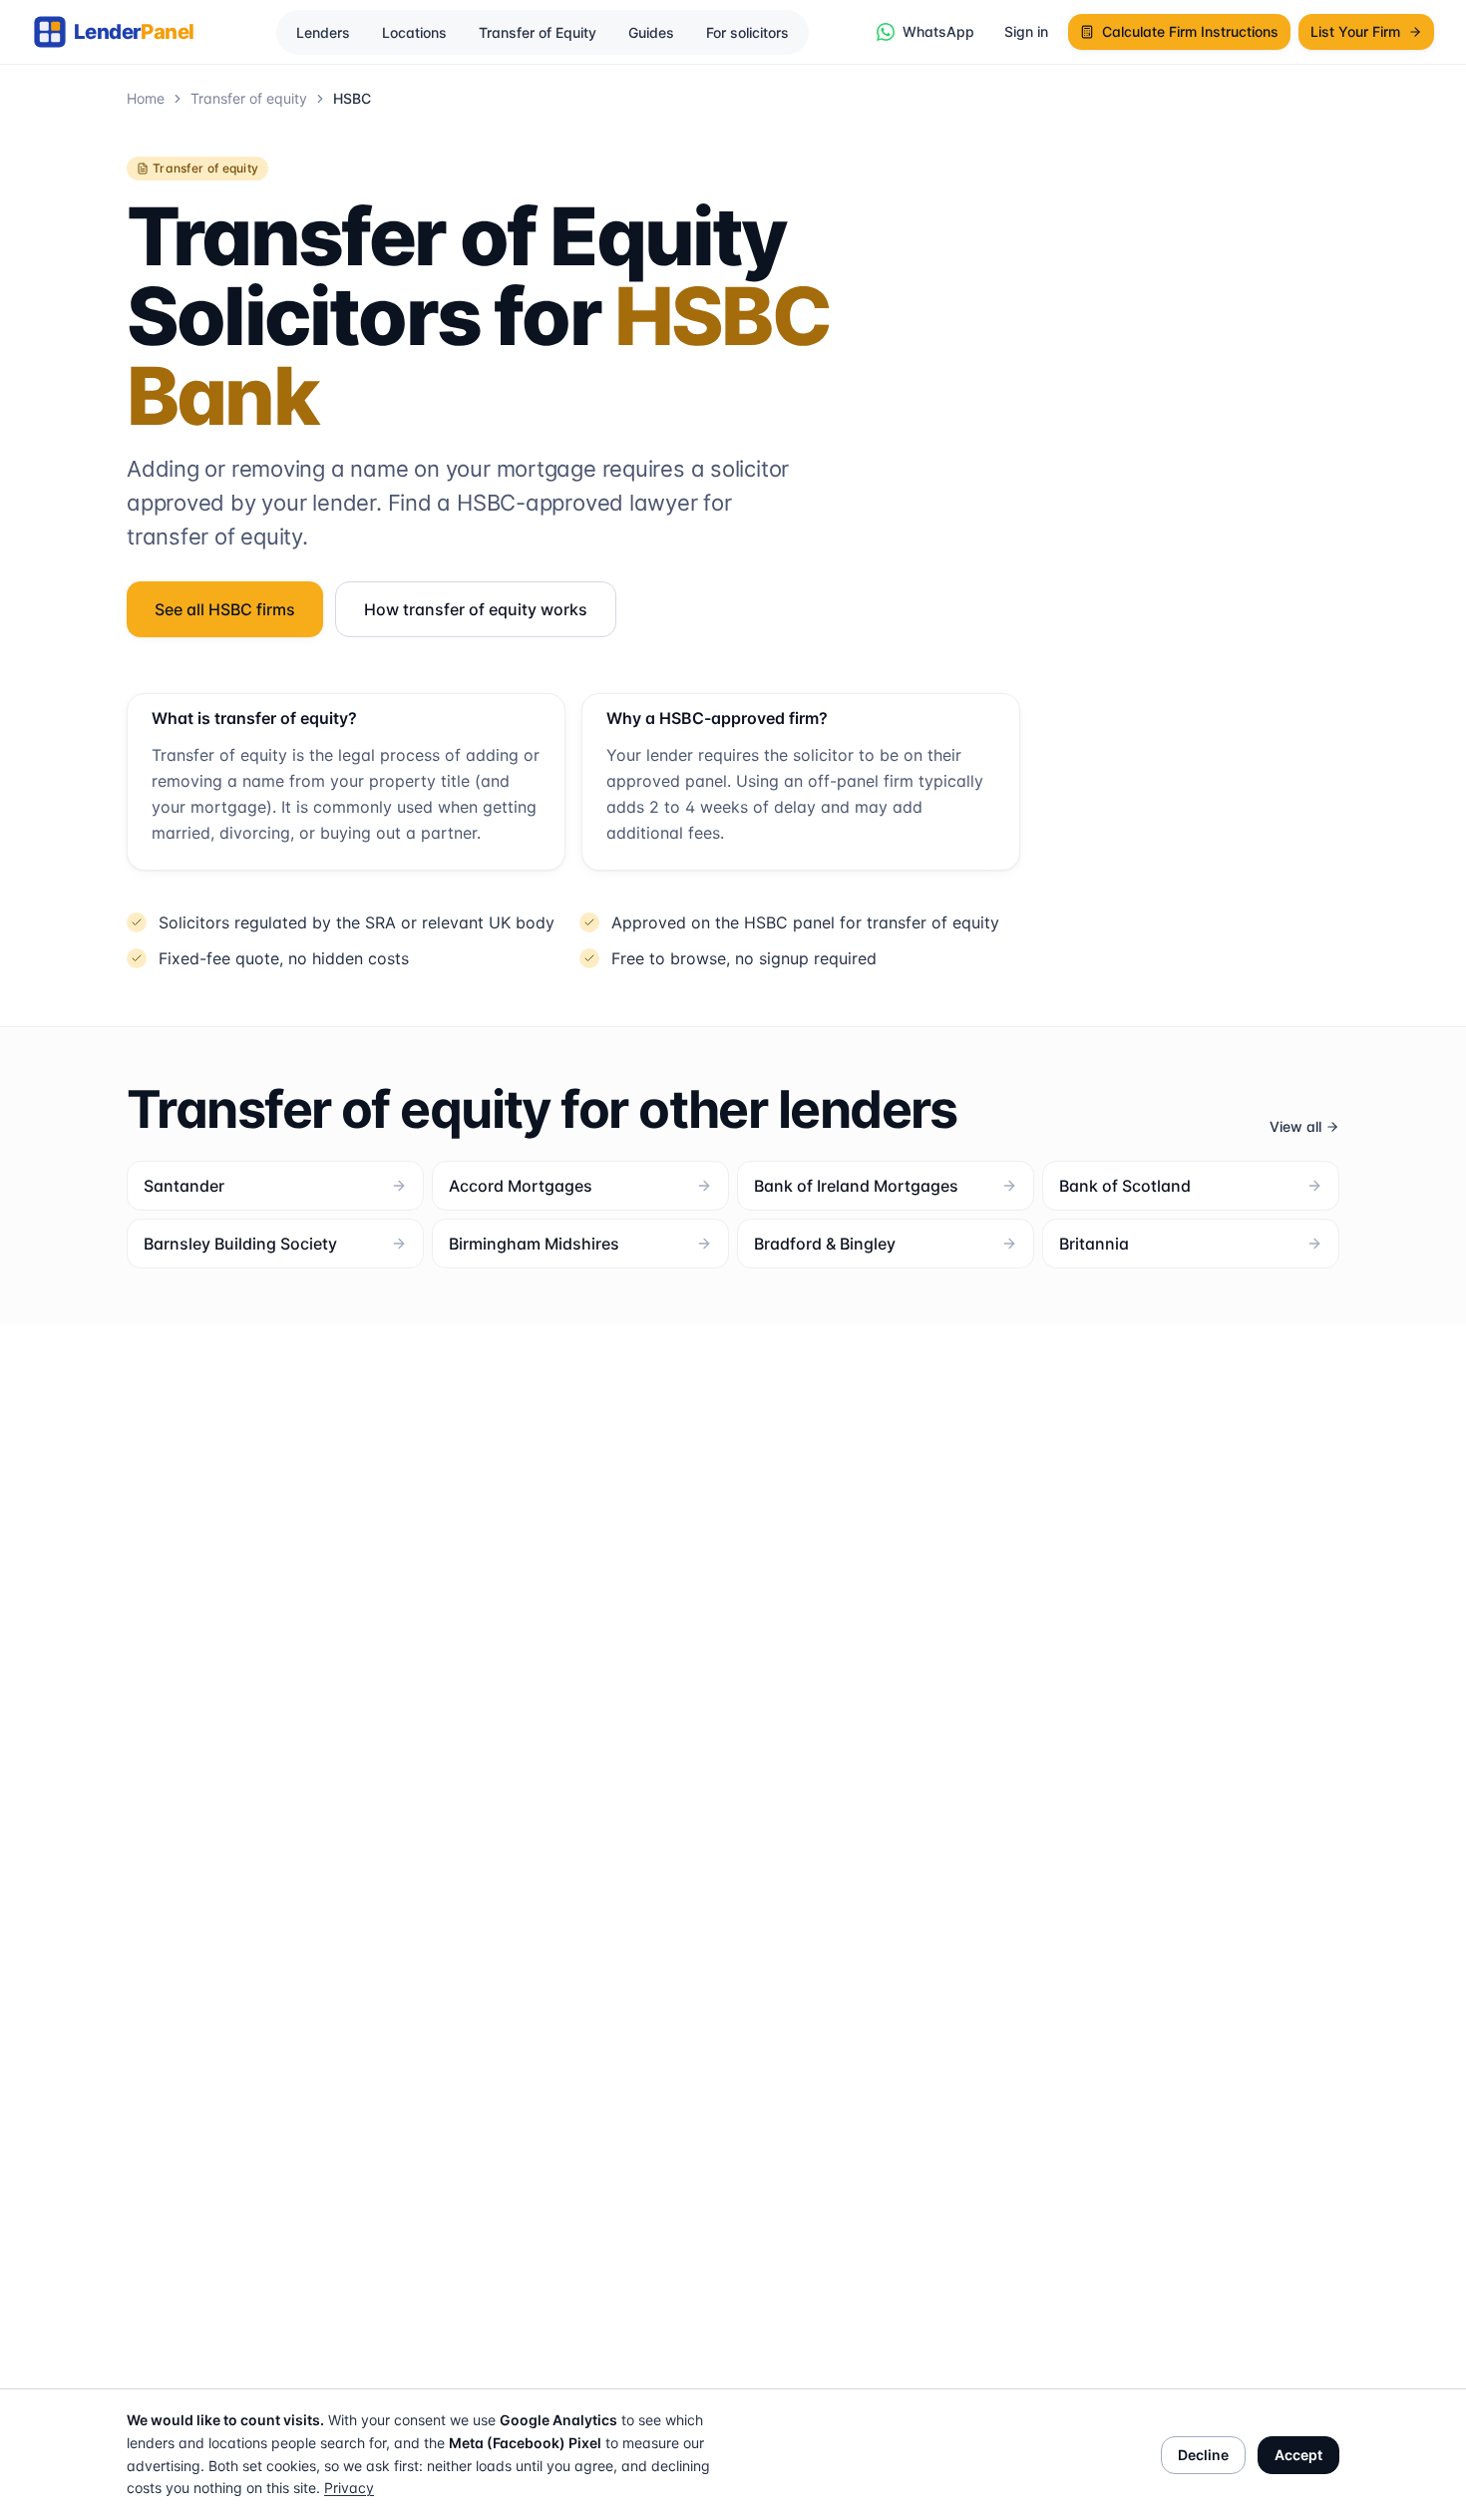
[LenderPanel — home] (125, 32)
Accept (1298, 2455)
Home (146, 98)
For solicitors (747, 32)
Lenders (323, 32)
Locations (414, 32)
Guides (651, 32)
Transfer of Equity (538, 32)
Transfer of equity (249, 98)
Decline (1203, 2455)
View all (1295, 1126)
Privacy (349, 2488)
